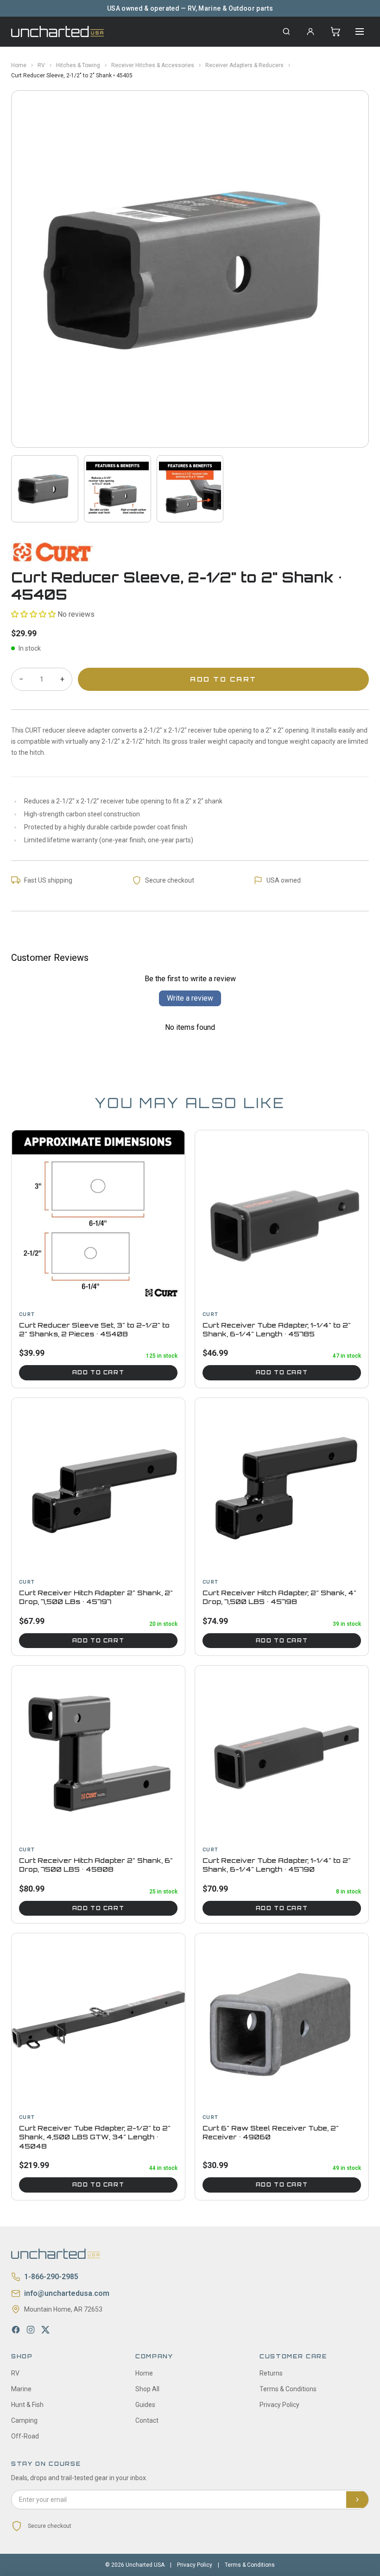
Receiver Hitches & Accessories (153, 65)
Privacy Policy (279, 2405)
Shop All (147, 2389)
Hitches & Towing (78, 65)
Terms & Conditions (288, 2389)
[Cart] (336, 31)
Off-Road (25, 2436)
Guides (145, 2405)
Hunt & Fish (27, 2405)
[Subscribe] (357, 2500)
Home (19, 65)
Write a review (190, 998)
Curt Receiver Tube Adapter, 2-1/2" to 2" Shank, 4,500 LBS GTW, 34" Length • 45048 (95, 2137)
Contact (147, 2420)
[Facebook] (16, 2330)
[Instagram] (31, 2330)
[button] (33, 614)
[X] (45, 2330)
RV (41, 65)
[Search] (286, 31)
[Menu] (360, 31)
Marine (21, 2389)
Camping (24, 2420)
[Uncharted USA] (57, 31)
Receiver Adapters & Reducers (244, 65)
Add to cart (98, 1373)
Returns (271, 2373)
